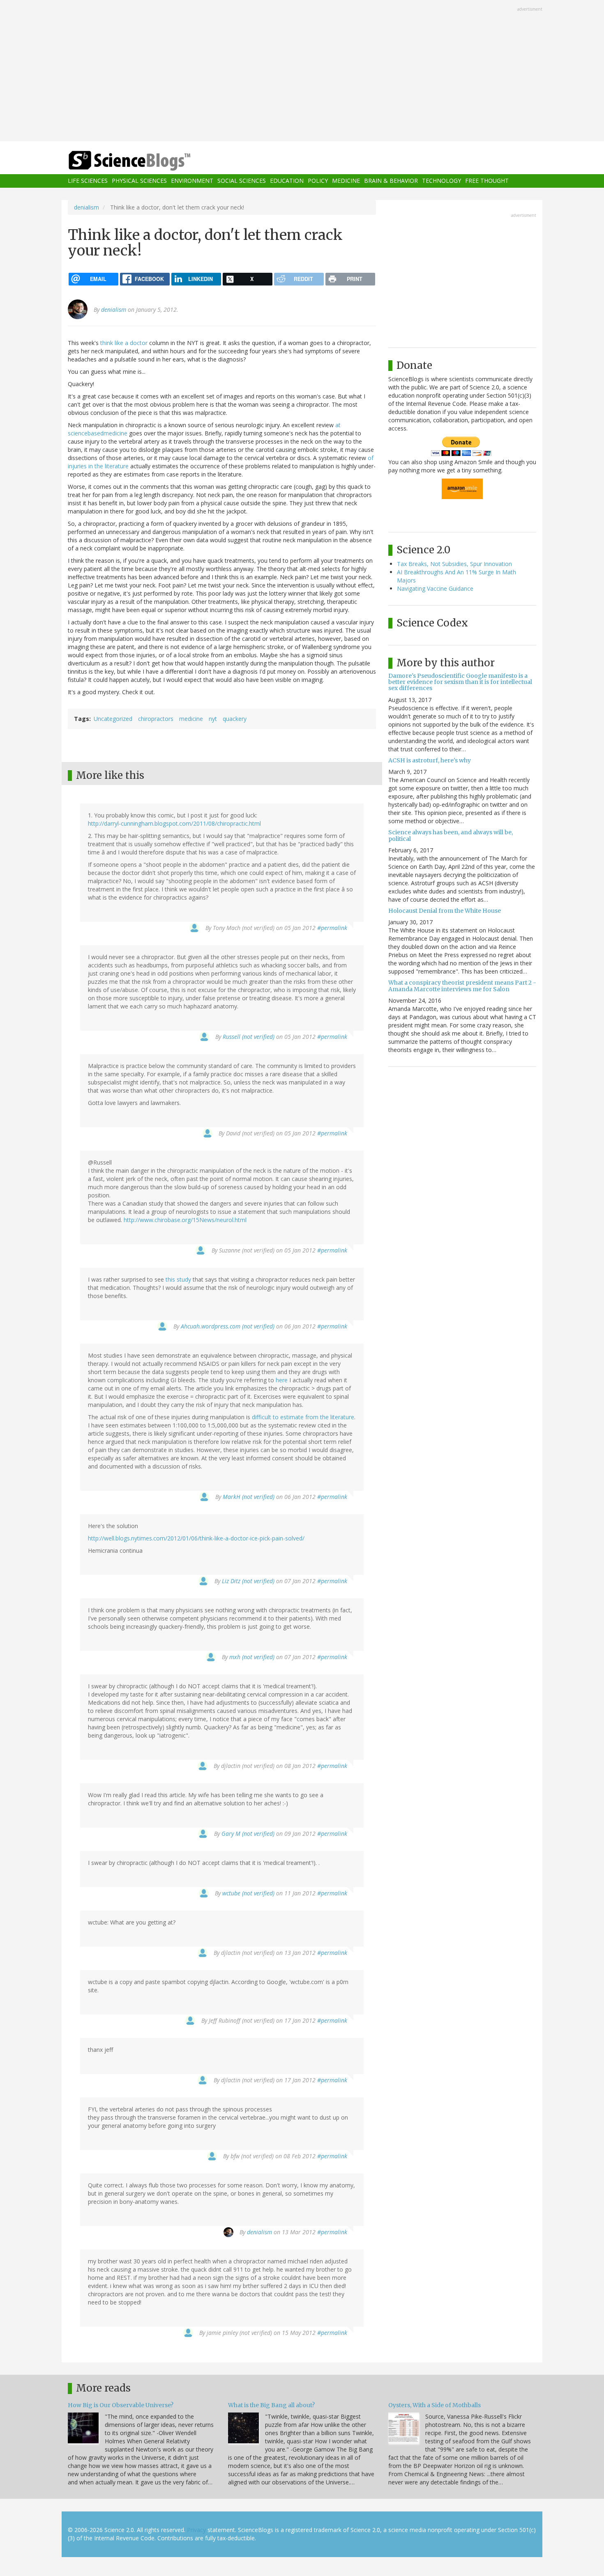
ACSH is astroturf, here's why (430, 760)
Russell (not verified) (249, 1037)
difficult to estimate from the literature (303, 1417)
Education (287, 181)
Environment (192, 181)
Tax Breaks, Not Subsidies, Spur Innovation (454, 564)
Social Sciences (242, 181)
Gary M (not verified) (248, 1834)
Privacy (196, 2530)
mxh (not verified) (252, 1657)
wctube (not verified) (248, 1893)
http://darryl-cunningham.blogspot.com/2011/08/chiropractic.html (174, 823)
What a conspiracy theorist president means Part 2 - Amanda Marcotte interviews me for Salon (462, 986)
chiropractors (156, 719)
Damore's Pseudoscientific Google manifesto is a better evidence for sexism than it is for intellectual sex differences (460, 682)
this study (178, 1279)
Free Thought (487, 181)
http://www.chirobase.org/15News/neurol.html (185, 1220)
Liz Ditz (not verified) (248, 1581)
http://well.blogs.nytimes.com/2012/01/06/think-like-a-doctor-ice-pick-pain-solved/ (196, 1538)
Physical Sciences (139, 181)
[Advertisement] (302, 71)
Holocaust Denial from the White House (445, 911)
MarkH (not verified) (249, 1497)
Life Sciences (88, 181)
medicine (191, 719)
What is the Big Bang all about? (271, 2405)
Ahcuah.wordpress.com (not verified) (228, 1326)
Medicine (346, 181)
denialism (86, 207)
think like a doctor (124, 343)
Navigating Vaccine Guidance (435, 588)
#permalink (332, 928)
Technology (441, 181)
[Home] (146, 161)
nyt (213, 719)
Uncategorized (113, 719)
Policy (318, 181)
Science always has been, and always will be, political (451, 835)
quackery (235, 719)
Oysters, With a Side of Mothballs (435, 2405)
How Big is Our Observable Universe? (121, 2405)
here (282, 1380)
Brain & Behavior (391, 181)
